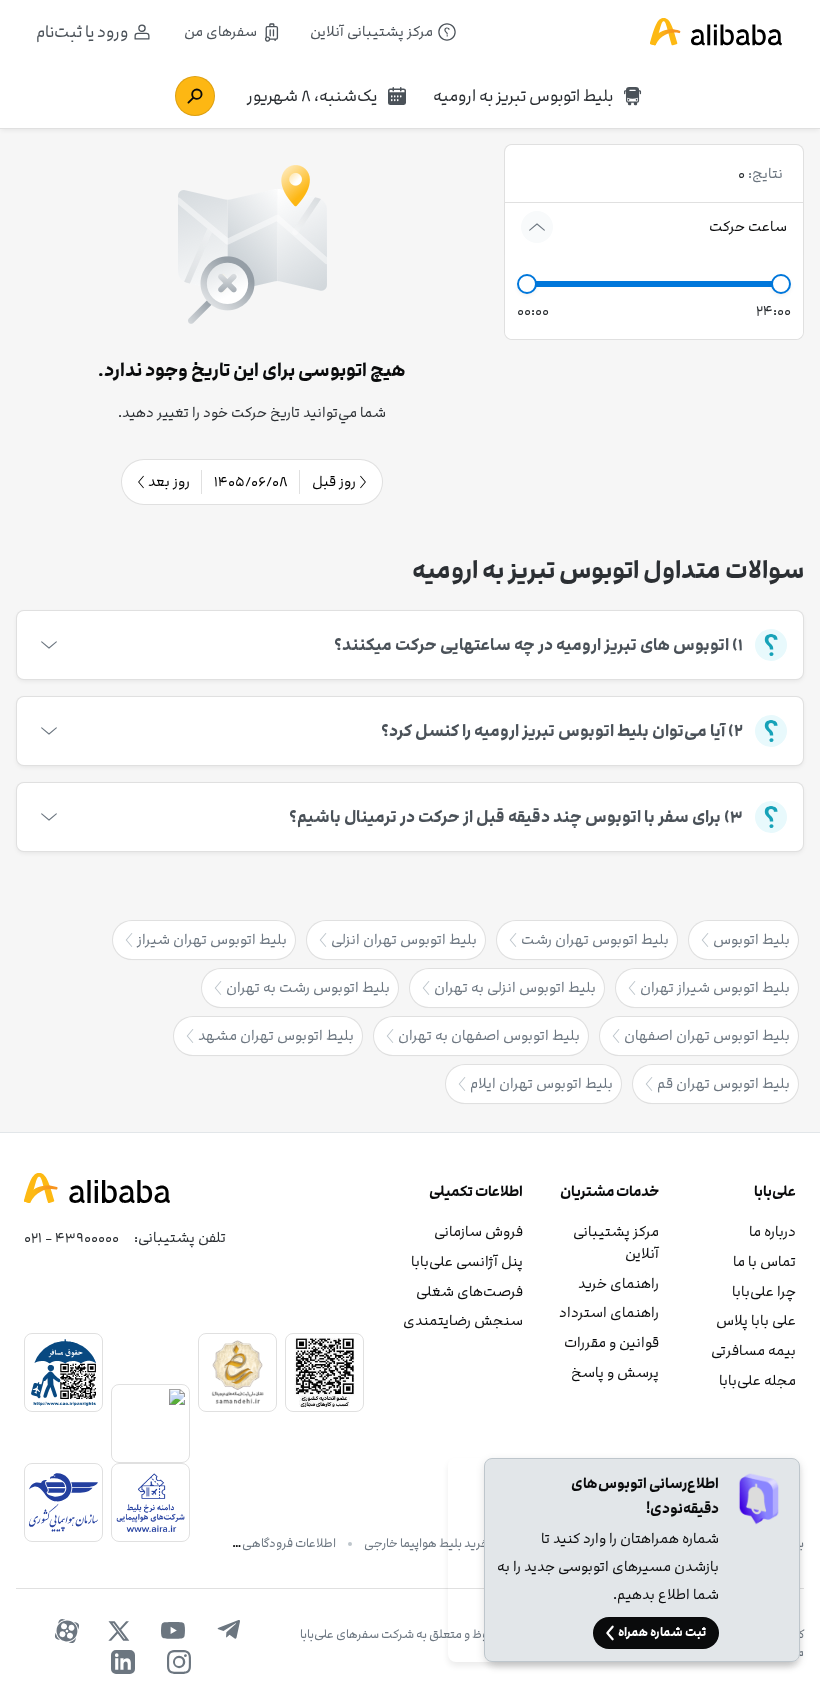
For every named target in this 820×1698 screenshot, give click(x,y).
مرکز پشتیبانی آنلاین (616, 1242)
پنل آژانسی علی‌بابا (467, 1261)
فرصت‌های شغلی (469, 1291)
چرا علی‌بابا (764, 1291)
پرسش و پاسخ (615, 1372)
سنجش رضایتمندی (463, 1320)
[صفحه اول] (716, 32)
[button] (527, 284)
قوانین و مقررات (611, 1342)
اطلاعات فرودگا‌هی (289, 1543)
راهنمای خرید (618, 1283)
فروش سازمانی (478, 1231)
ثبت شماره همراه (662, 1632)
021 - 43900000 (71, 1237)
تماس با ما (764, 1261)
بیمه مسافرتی (753, 1350)
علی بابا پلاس (756, 1320)
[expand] (537, 227)
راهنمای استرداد (609, 1312)
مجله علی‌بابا (757, 1380)
